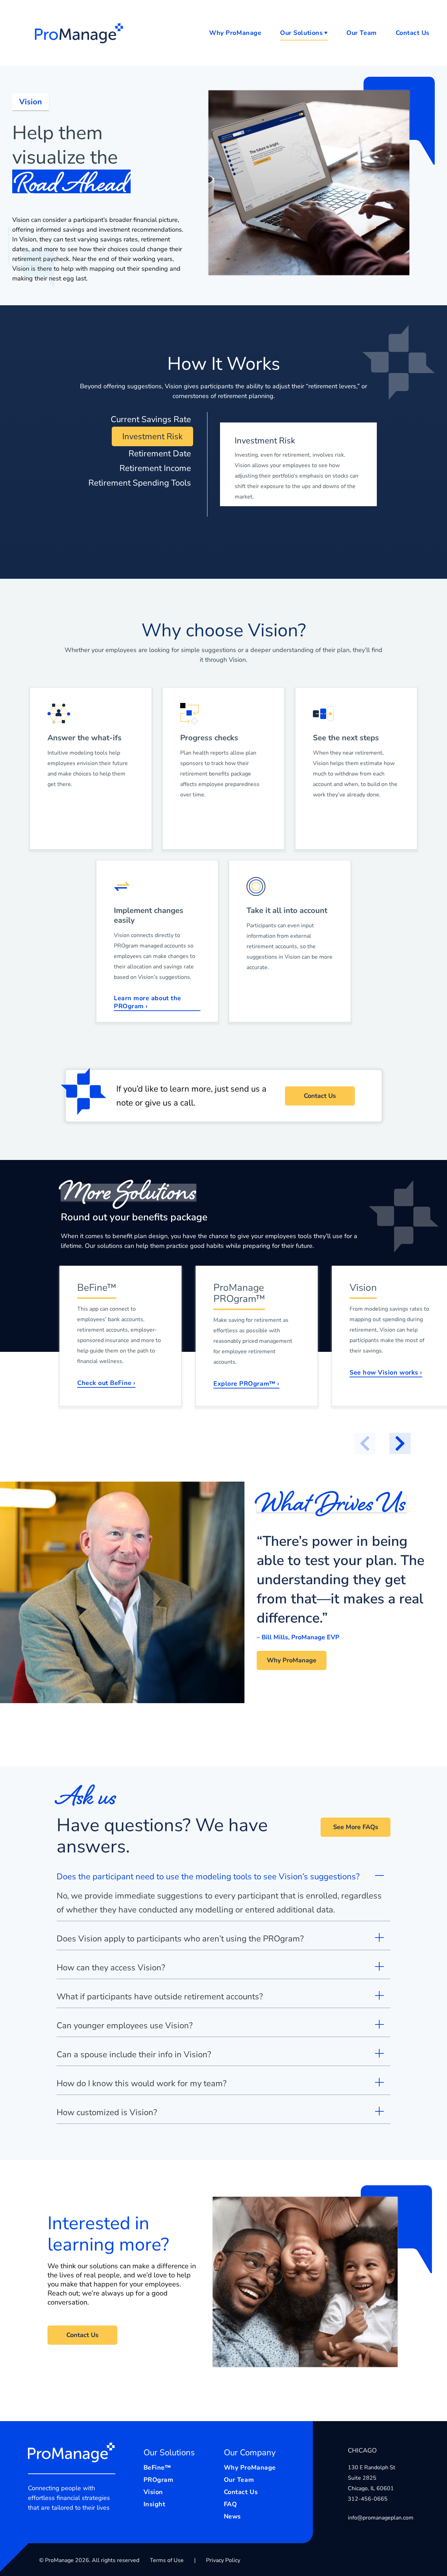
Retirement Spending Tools (140, 483)
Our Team (361, 33)
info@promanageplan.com (381, 2518)
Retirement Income (155, 468)
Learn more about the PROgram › (148, 1002)
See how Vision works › (386, 1373)
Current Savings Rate (151, 419)
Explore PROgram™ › (246, 1384)
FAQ (230, 2504)
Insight (155, 2504)
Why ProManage (235, 33)
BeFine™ (157, 2468)
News (232, 2517)
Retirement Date (160, 454)
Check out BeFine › (106, 1383)
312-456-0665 (368, 2499)
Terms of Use (167, 2560)
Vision (153, 2492)
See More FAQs (356, 1827)
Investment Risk (152, 436)
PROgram (159, 2480)
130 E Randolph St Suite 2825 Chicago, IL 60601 (372, 2478)
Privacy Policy (223, 2560)
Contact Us (413, 33)
